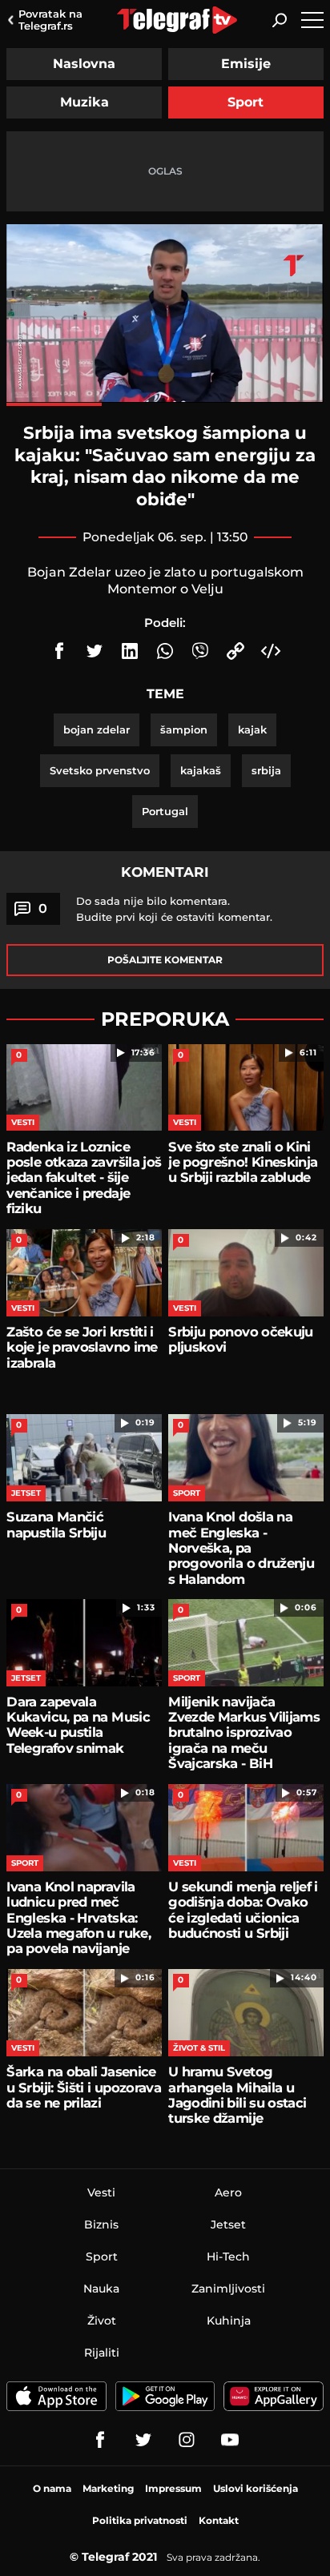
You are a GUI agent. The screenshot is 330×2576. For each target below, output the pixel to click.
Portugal (165, 811)
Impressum (173, 2488)
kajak (252, 729)
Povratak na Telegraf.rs (50, 20)
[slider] (165, 404)
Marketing (108, 2488)
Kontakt (219, 2520)
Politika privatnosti (140, 2520)
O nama (52, 2488)
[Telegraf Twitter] (143, 2440)
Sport (245, 102)
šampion (184, 729)
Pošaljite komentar (165, 960)
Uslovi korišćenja (256, 2488)
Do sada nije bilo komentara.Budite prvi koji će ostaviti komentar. (174, 909)
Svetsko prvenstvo (100, 770)
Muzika (85, 102)
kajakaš (201, 770)
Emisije (246, 64)
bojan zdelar (97, 729)
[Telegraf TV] (230, 2440)
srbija (266, 770)
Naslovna (84, 64)
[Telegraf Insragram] (187, 2440)
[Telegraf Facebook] (100, 2440)
